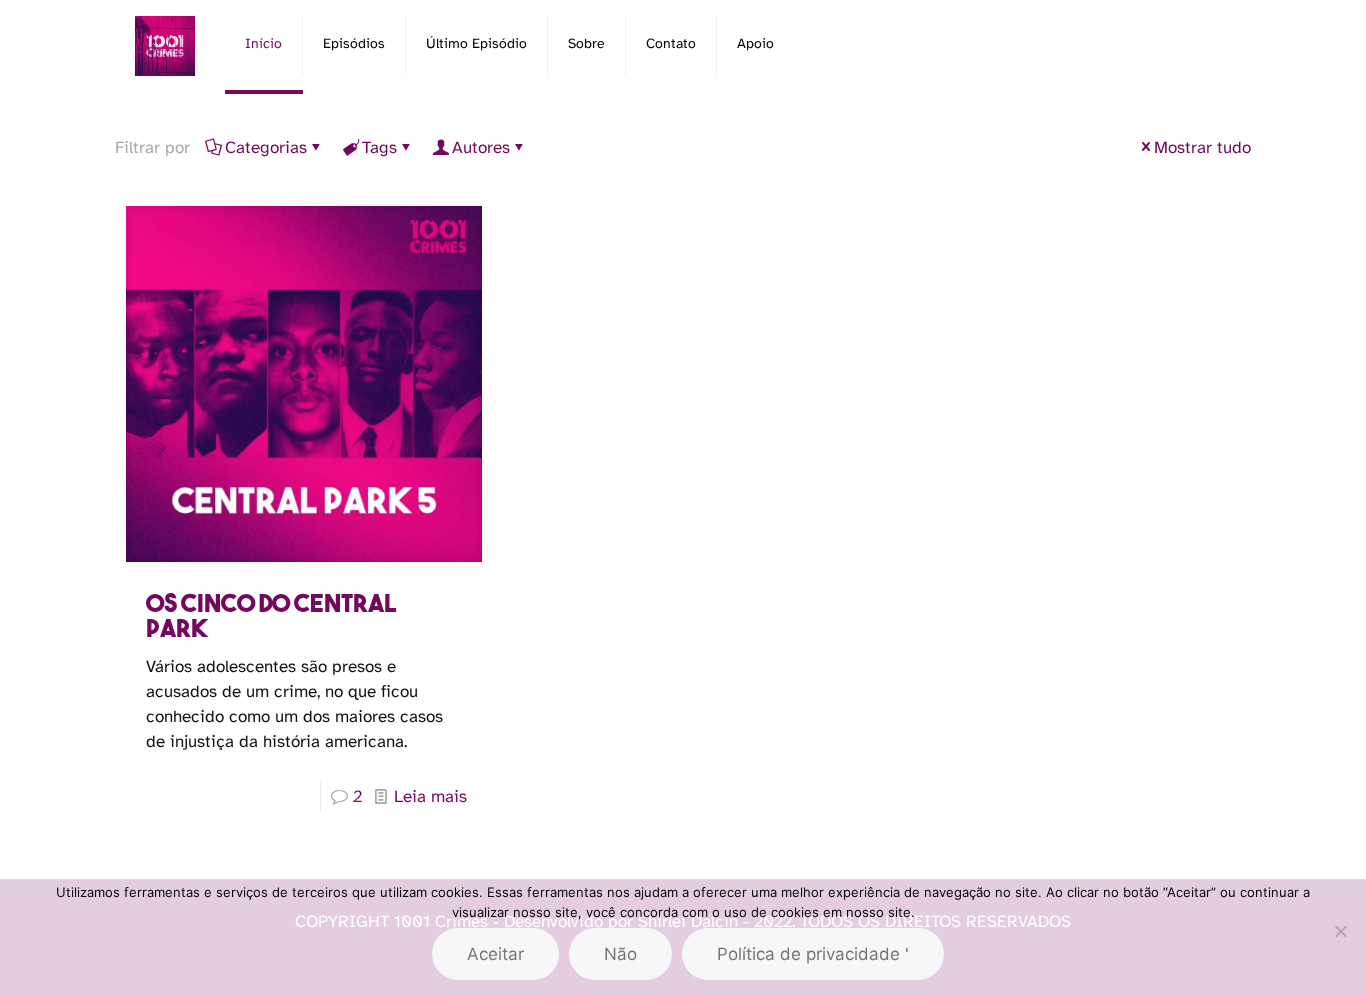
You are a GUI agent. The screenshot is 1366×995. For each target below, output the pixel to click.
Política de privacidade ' (813, 954)
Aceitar (495, 954)
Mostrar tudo (1202, 148)
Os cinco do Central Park (271, 615)
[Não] (1341, 931)
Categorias (266, 148)
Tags (379, 148)
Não (620, 954)
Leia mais (430, 797)
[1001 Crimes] (165, 45)
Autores (481, 148)
